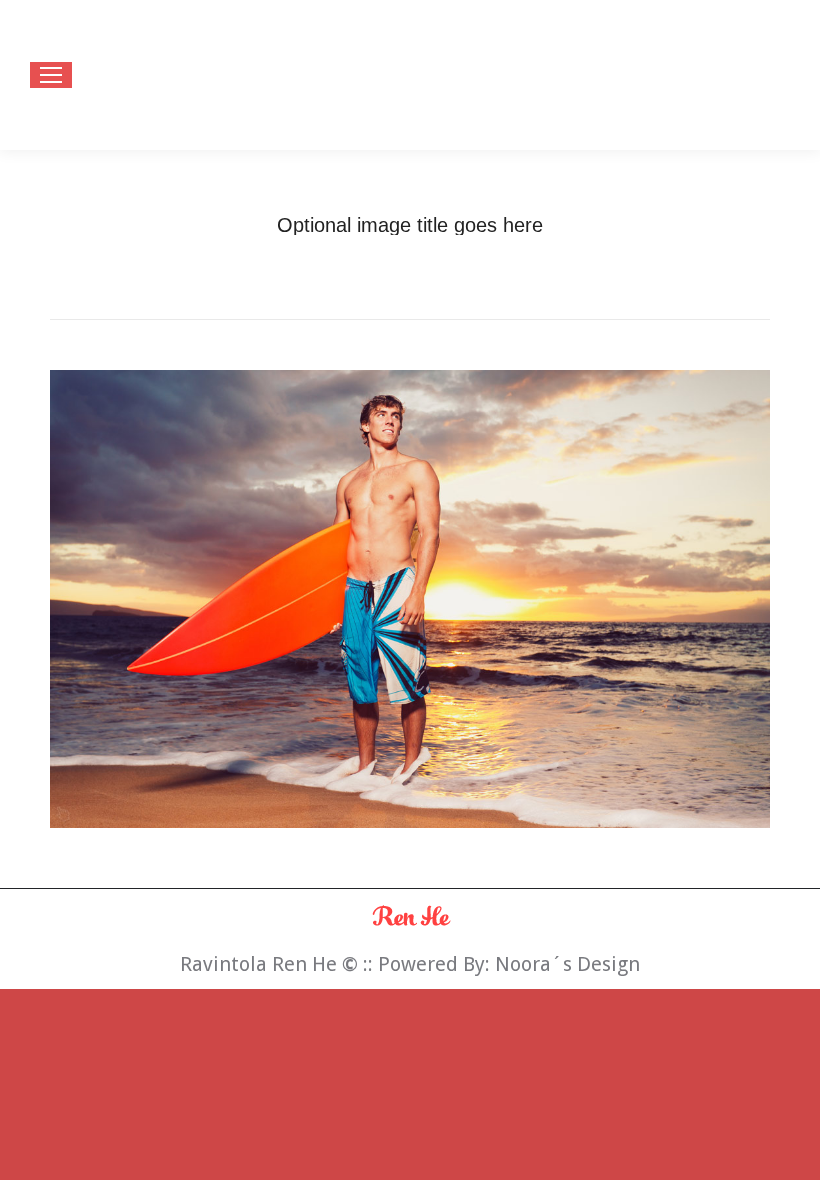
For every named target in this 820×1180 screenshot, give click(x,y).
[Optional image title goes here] (410, 599)
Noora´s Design (567, 964)
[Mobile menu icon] (51, 75)
